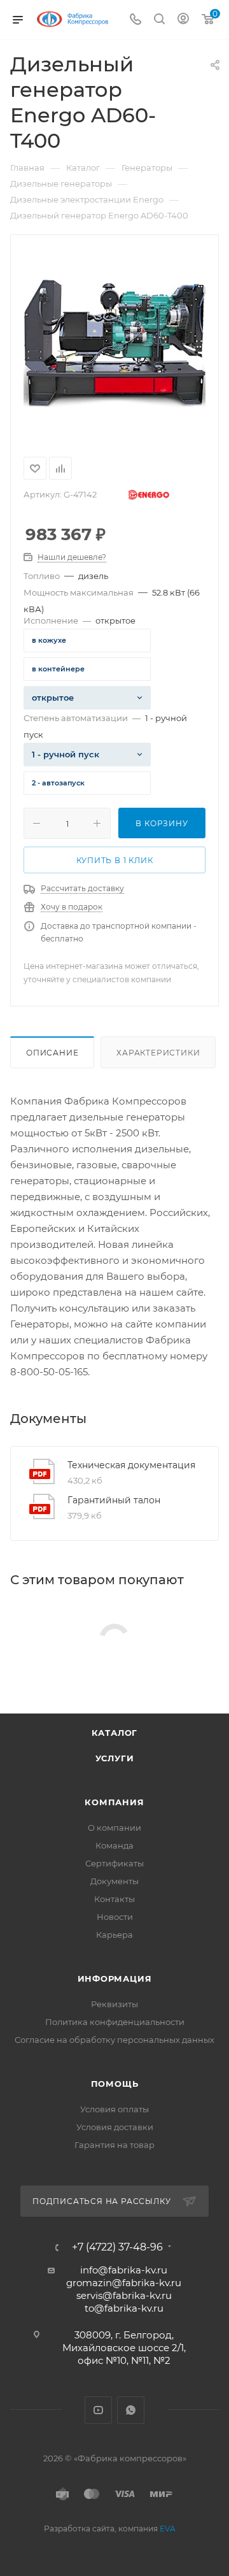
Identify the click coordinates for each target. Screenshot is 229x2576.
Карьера (114, 1935)
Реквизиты (114, 2004)
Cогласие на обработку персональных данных (114, 2040)
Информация (115, 1979)
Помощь (115, 2084)
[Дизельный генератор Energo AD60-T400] (114, 343)
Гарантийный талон (114, 1500)
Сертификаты (114, 1863)
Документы (114, 1881)
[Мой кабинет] (183, 20)
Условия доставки (115, 2127)
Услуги (115, 1758)
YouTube (98, 2410)
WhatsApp (131, 2410)
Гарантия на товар (114, 2145)
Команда (114, 1845)
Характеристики (158, 1053)
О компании (114, 1828)
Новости (115, 1917)
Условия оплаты (114, 2109)
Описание (52, 1053)
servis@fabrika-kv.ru (124, 2295)
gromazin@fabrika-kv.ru (124, 2283)
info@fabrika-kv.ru (124, 2270)
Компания (114, 1802)
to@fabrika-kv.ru (124, 2308)
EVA (168, 2529)
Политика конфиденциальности (115, 2022)
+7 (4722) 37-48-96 (117, 2247)
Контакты (114, 1899)
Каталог (115, 1733)
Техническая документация (131, 1465)
